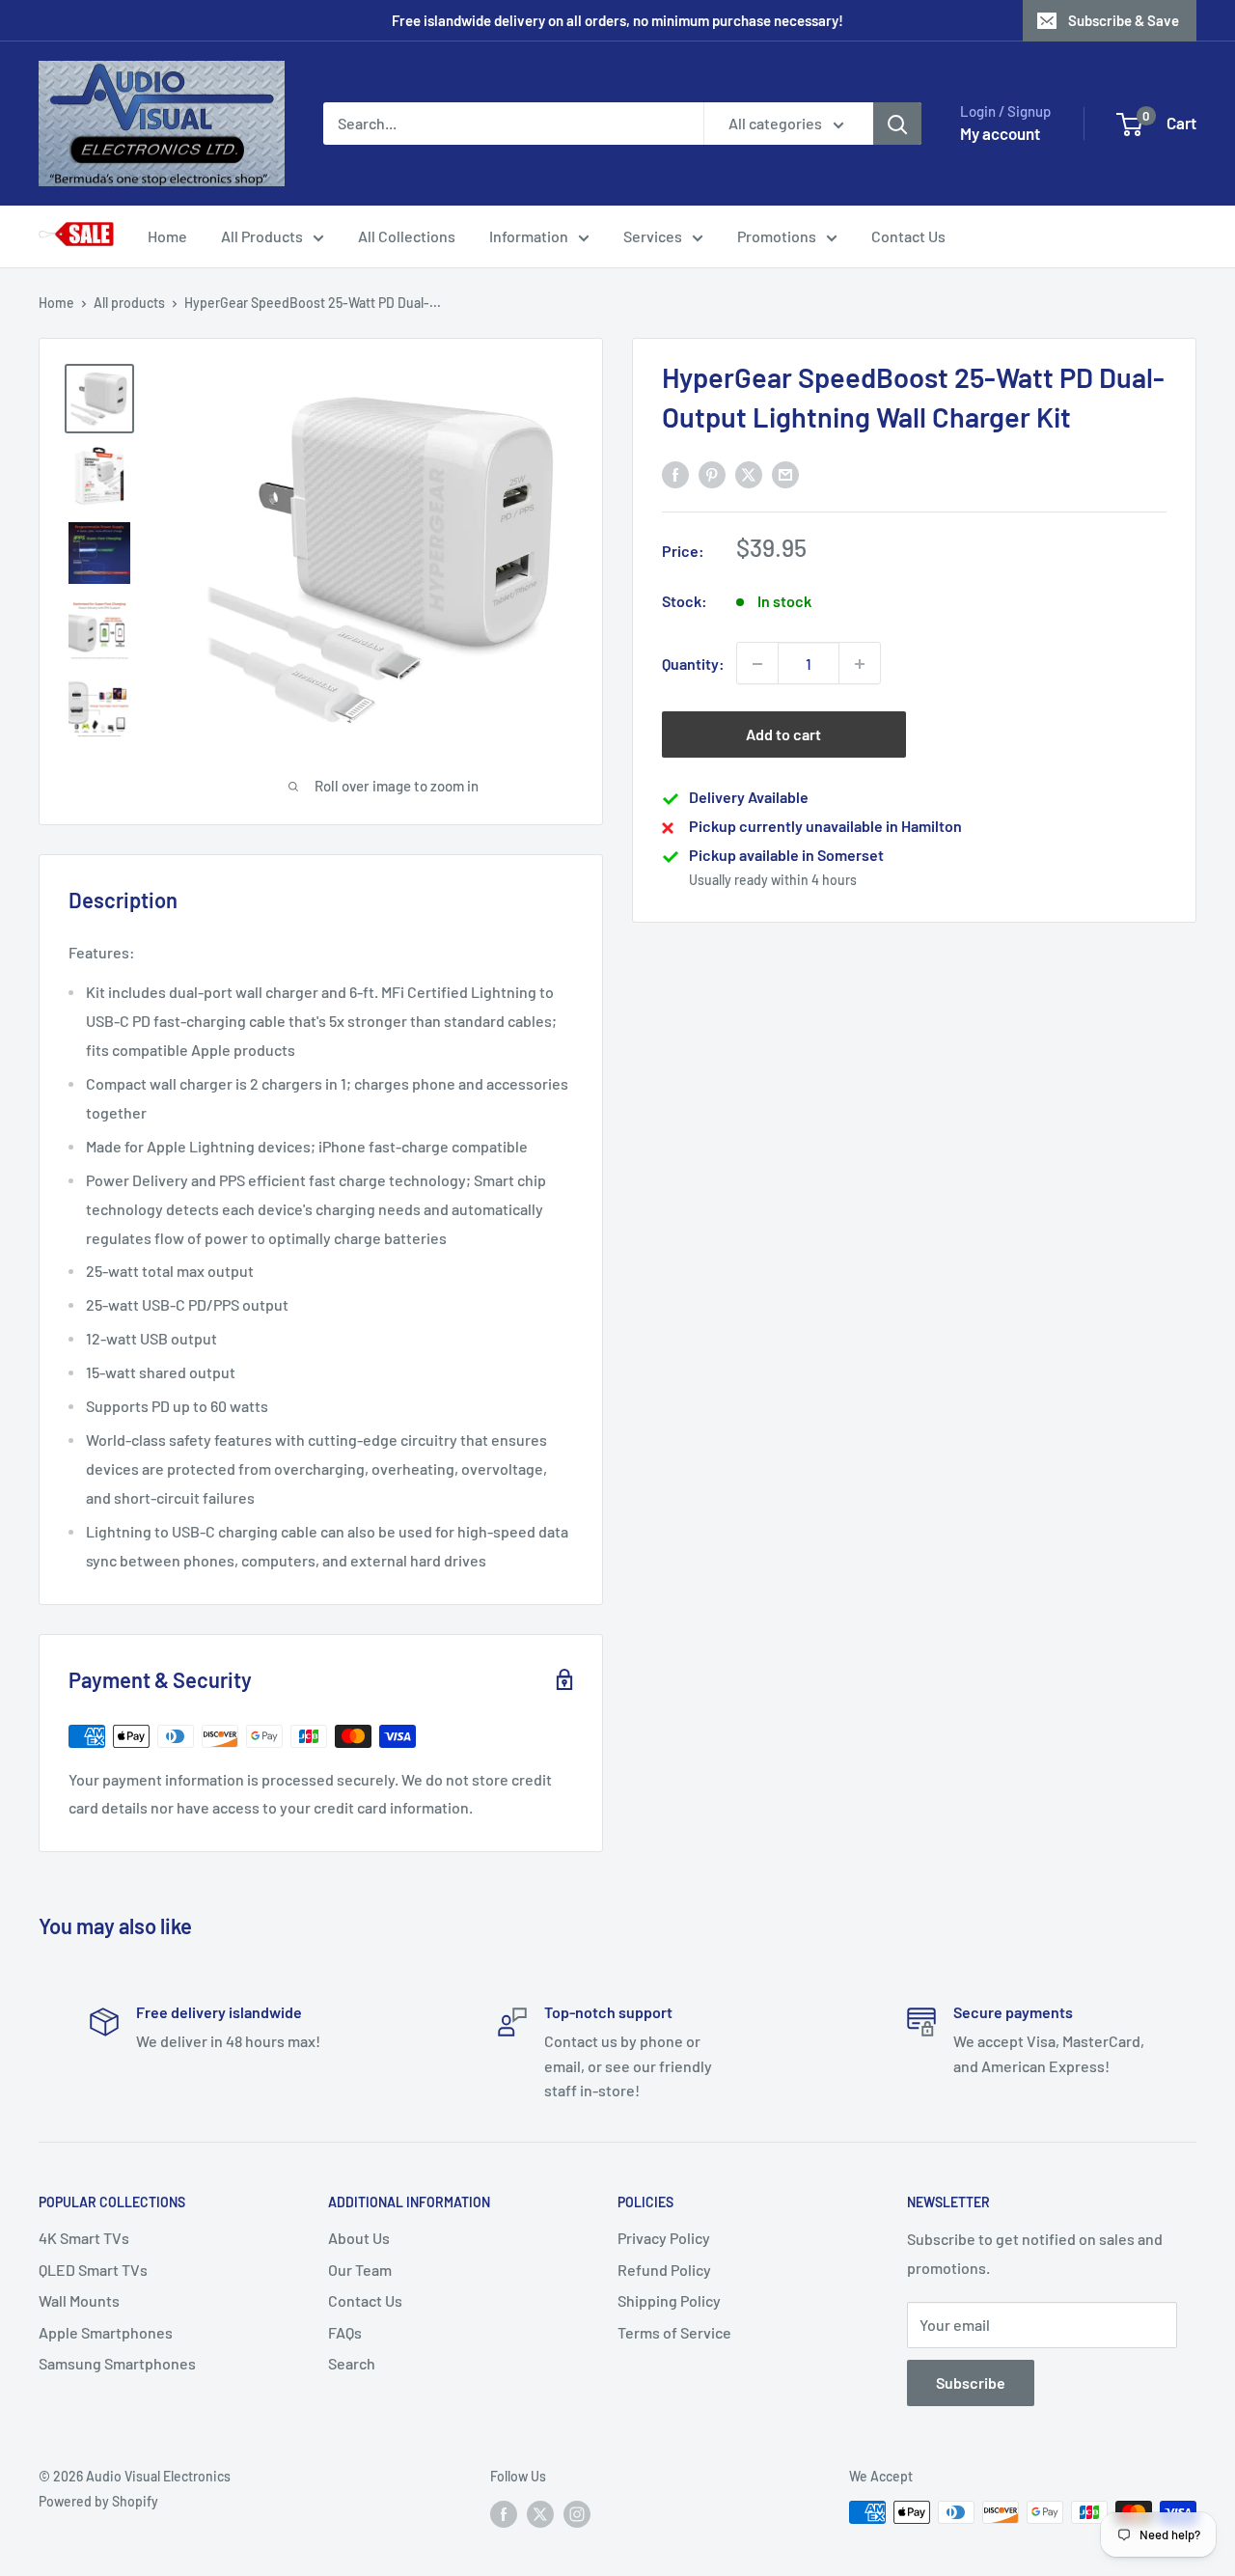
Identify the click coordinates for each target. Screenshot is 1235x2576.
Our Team (360, 2270)
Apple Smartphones (106, 2332)
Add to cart (783, 735)
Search (352, 2363)
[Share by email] (785, 473)
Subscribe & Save (1124, 20)
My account (1000, 133)
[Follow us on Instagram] (577, 2514)
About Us (359, 2238)
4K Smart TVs (84, 2238)
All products (129, 303)
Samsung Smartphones (117, 2363)
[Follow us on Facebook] (504, 2514)
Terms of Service (674, 2332)
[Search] (897, 124)
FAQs (345, 2332)
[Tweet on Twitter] (749, 473)
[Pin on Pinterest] (712, 473)
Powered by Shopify (98, 2501)
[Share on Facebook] (675, 473)
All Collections (407, 236)
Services (653, 236)
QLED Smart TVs (93, 2270)
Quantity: (693, 664)
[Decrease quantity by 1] (757, 664)
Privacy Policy (664, 2238)
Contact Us (908, 236)
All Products (262, 236)
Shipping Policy (669, 2300)
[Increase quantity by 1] (860, 664)
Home (167, 236)
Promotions (777, 236)
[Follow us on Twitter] (540, 2514)
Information (529, 236)
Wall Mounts (79, 2300)
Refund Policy (664, 2270)
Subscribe (971, 2382)
